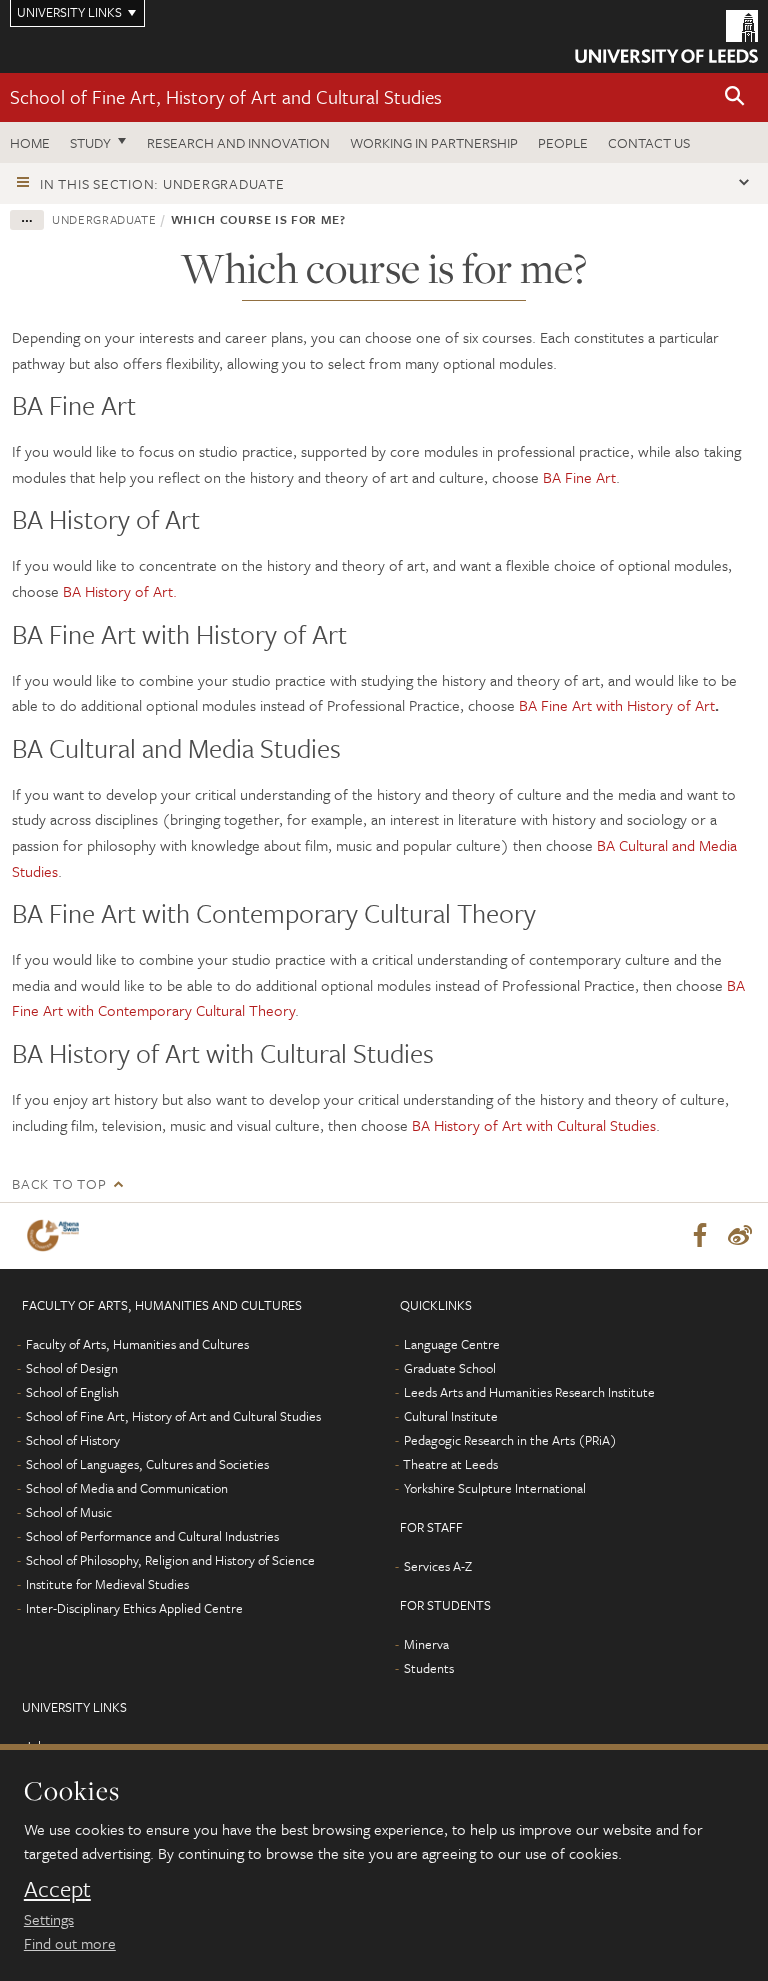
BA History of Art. (120, 591)
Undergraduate (104, 219)
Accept (57, 1889)
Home (30, 142)
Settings (49, 1919)
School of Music (69, 1512)
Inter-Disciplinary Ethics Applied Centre (134, 1608)
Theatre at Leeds (450, 1464)
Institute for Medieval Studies (107, 1584)
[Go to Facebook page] (700, 1236)
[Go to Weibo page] (740, 1236)
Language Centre (452, 1344)
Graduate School (450, 1368)
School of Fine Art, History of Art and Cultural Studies (226, 96)
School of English (72, 1392)
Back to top (59, 1183)
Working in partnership (434, 142)
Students (429, 1668)
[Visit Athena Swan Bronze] (57, 1235)
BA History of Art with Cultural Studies (534, 1125)
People (563, 142)
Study (90, 142)
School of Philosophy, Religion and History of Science (170, 1560)
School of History (73, 1440)
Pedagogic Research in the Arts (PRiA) (510, 1440)
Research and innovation (238, 142)
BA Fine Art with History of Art (617, 705)
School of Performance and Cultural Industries (152, 1536)
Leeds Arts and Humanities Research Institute (529, 1392)
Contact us (649, 142)
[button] (735, 97)
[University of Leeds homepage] (666, 36)
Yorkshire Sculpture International (495, 1488)
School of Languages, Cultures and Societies (147, 1464)
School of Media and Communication (127, 1488)
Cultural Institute (451, 1416)
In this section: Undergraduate (162, 183)
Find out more (70, 1943)
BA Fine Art (579, 477)
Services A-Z (438, 1566)
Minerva (426, 1644)
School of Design (72, 1368)
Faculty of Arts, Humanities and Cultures (137, 1344)
